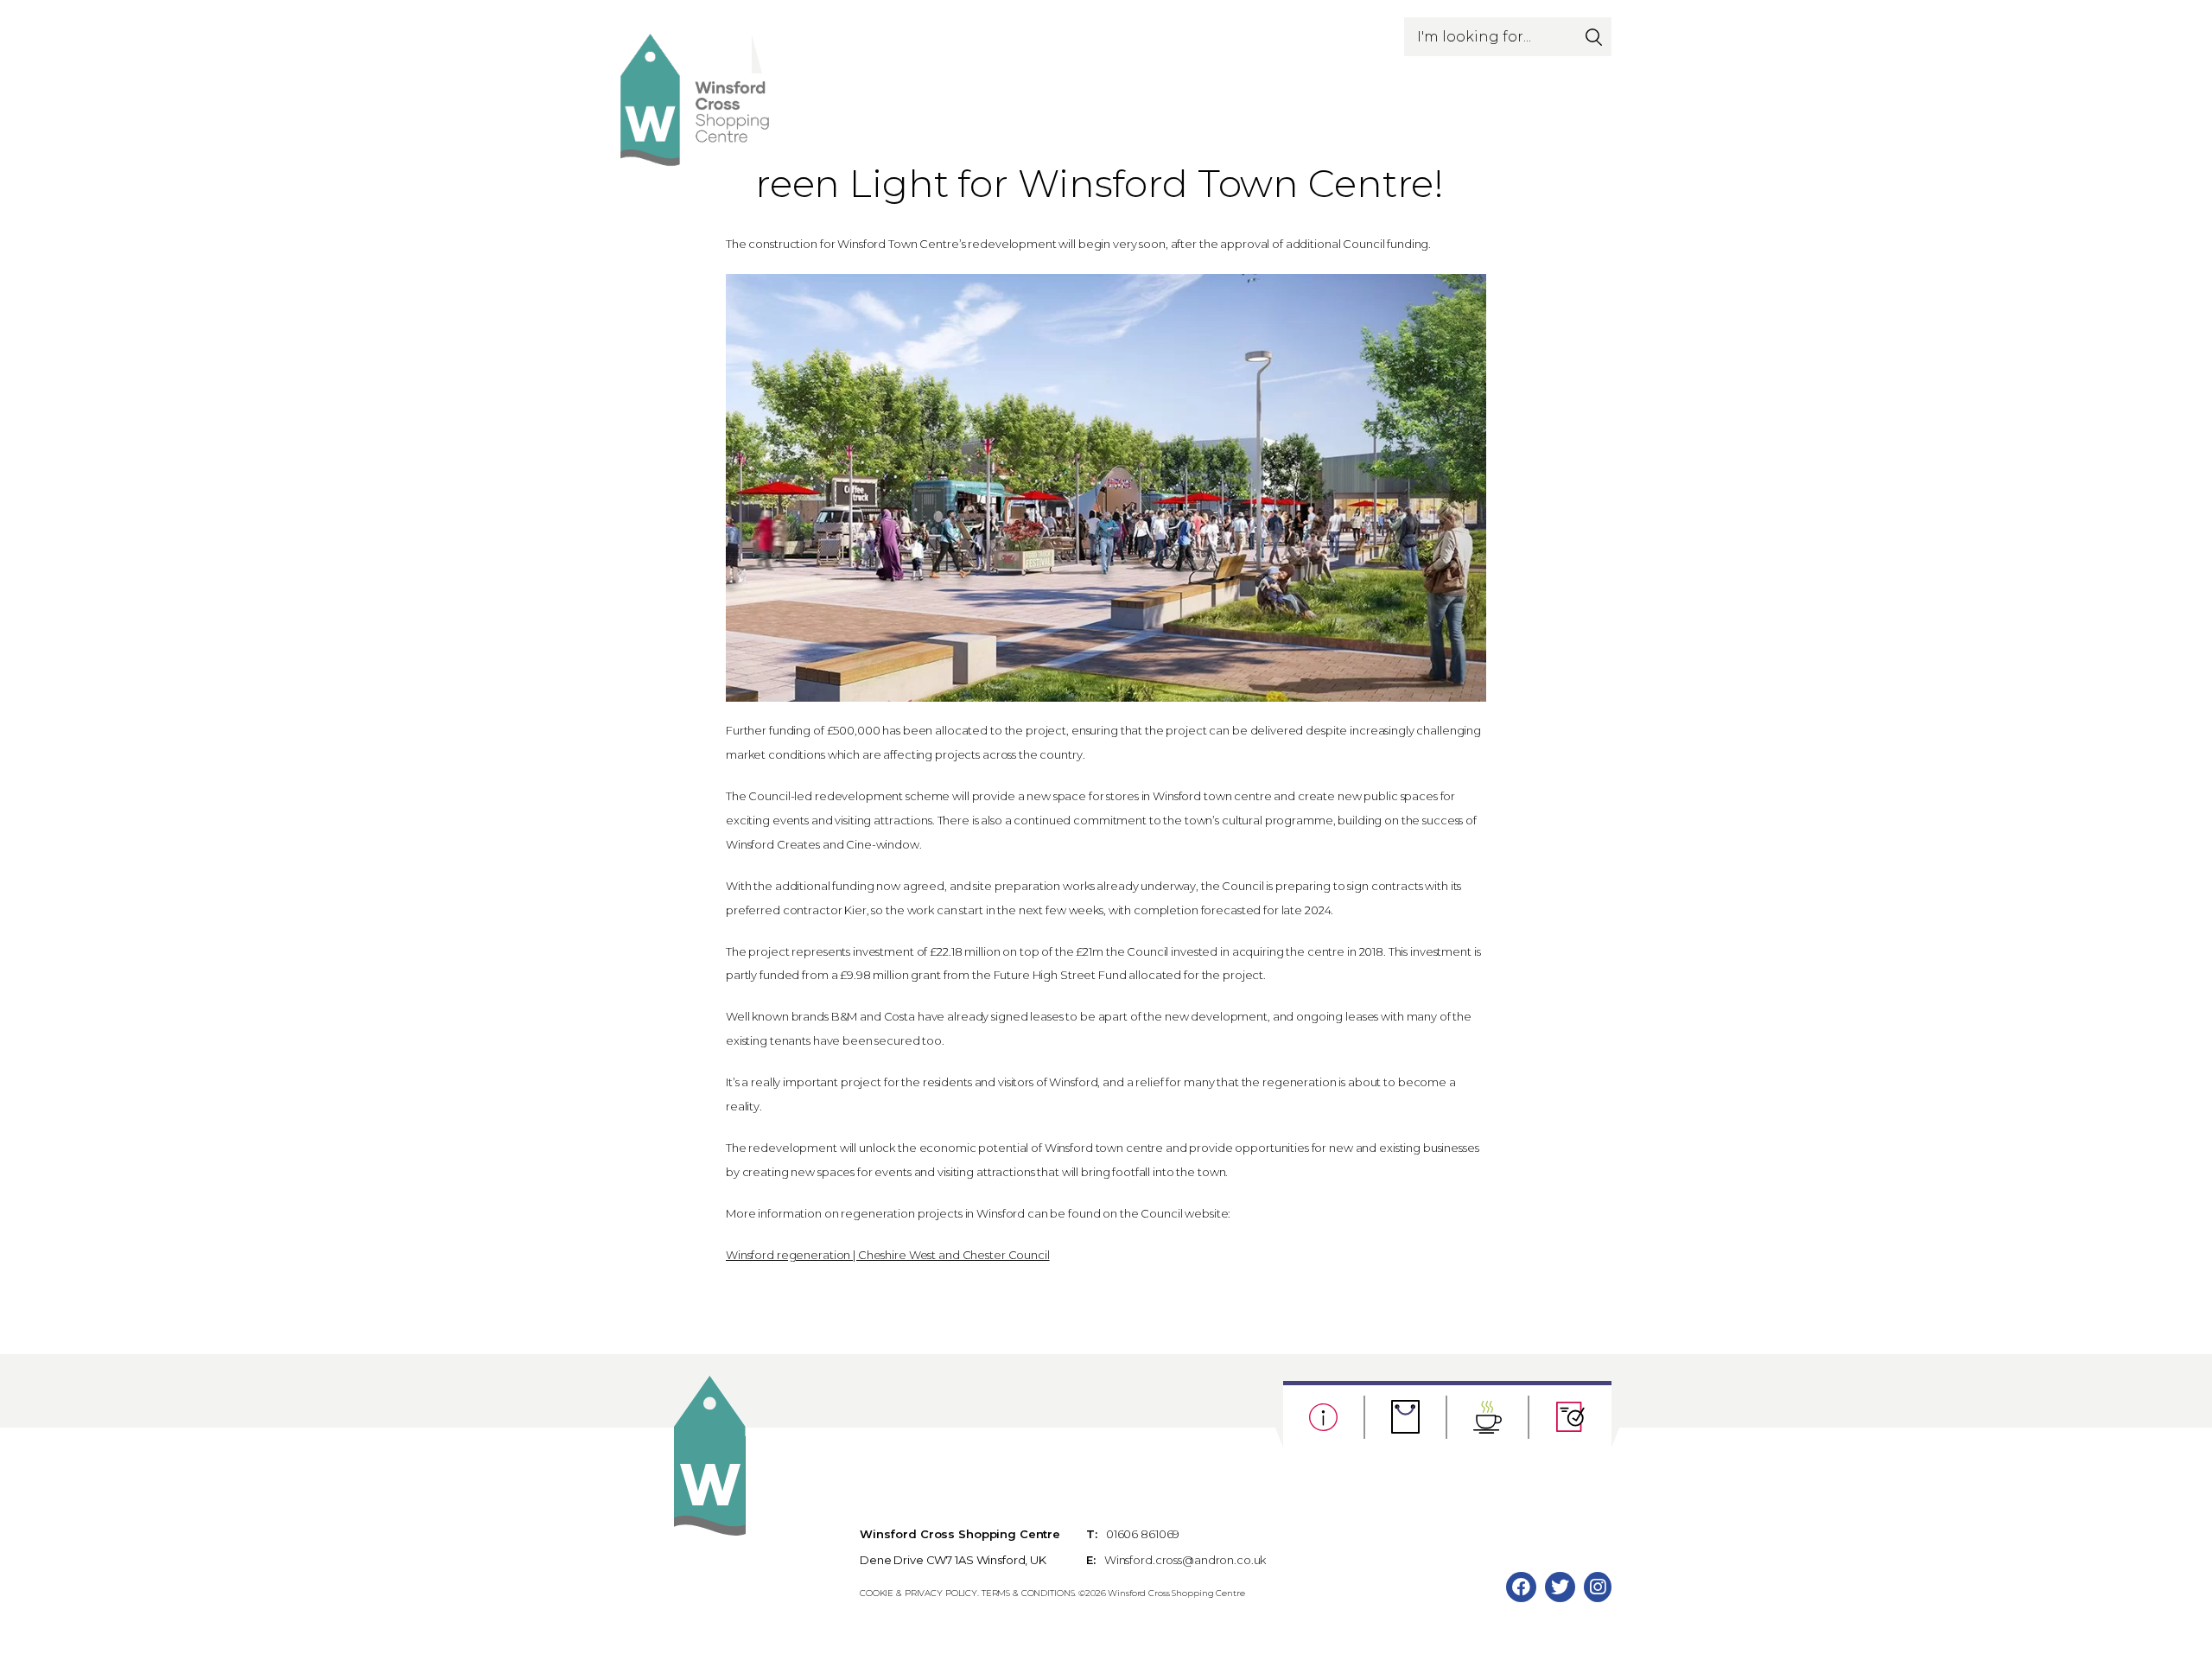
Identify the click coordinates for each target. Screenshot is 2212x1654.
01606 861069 (1143, 1534)
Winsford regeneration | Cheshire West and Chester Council (888, 1255)
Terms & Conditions (1028, 1593)
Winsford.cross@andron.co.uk (1185, 1560)
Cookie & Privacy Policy (918, 1593)
